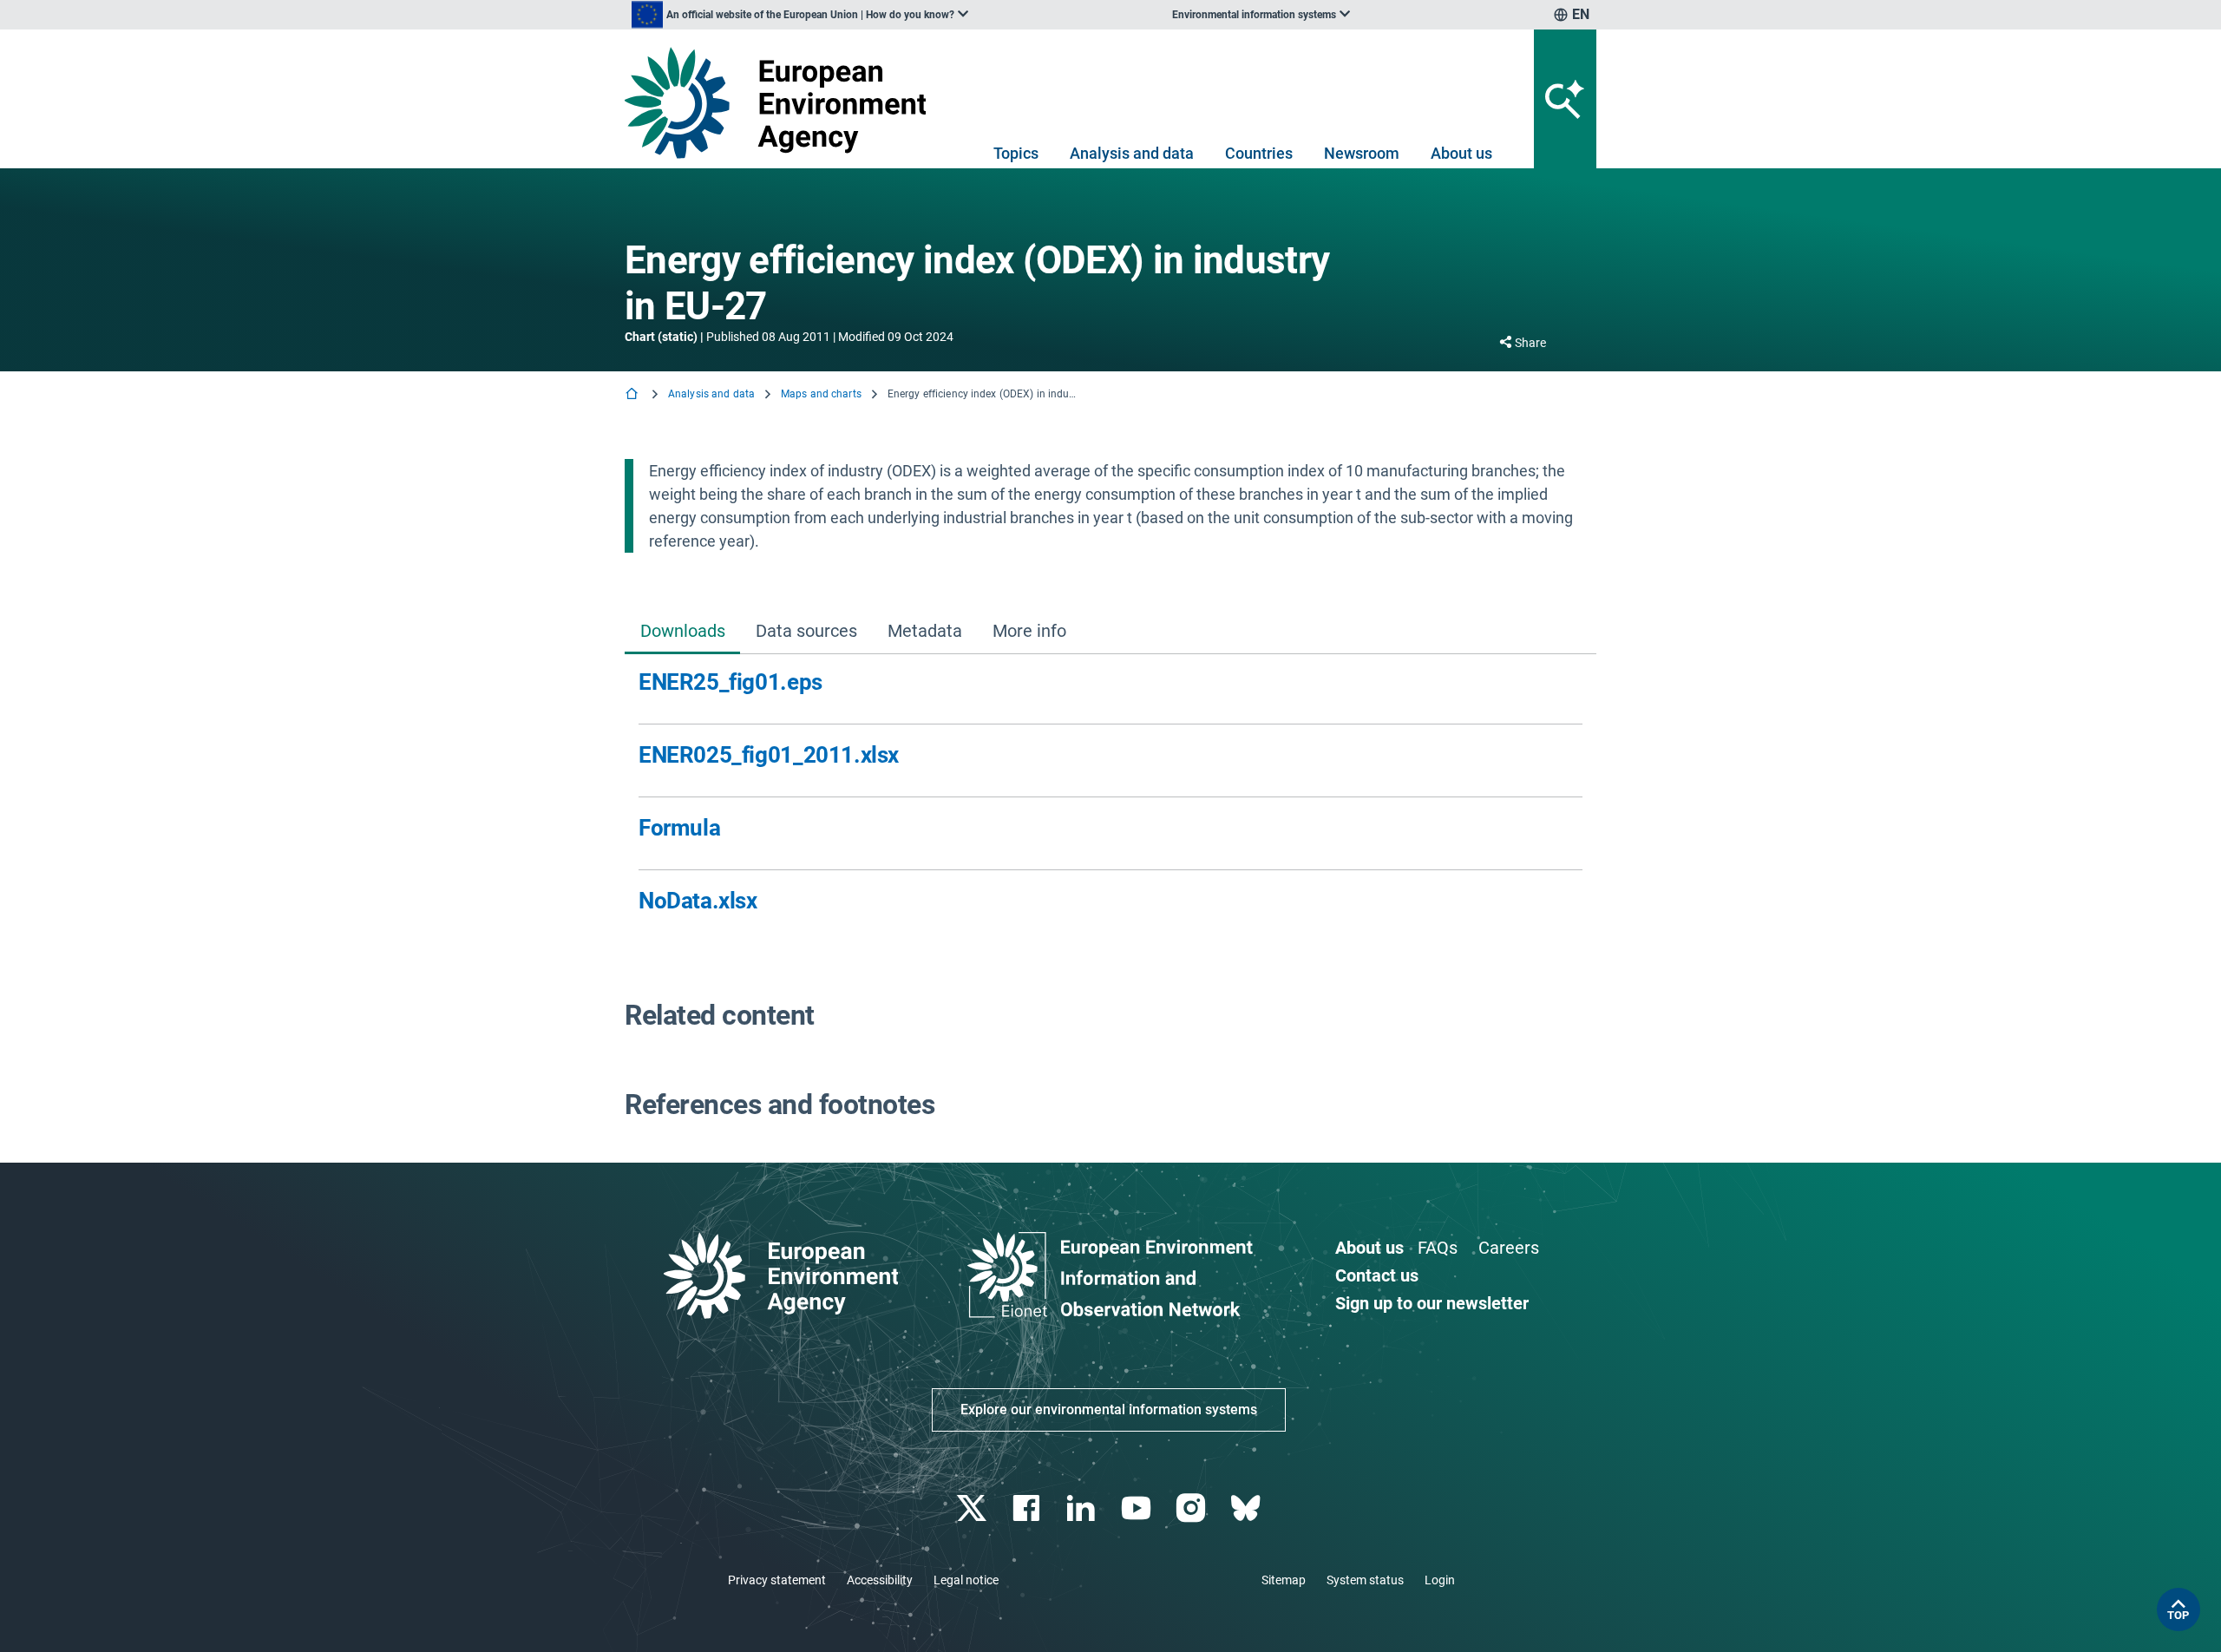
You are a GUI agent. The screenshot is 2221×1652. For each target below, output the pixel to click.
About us (1461, 153)
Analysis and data (1132, 153)
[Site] (782, 103)
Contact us (1377, 1275)
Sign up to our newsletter (1432, 1303)
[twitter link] (973, 1508)
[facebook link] (1029, 1508)
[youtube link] (1138, 1508)
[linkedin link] (1083, 1508)
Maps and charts (821, 394)
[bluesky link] (1247, 1508)
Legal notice (966, 1580)
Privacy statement (777, 1580)
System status (1365, 1580)
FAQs (1438, 1248)
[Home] (633, 395)
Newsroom (1362, 153)
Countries (1259, 153)
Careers (1509, 1248)
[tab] (682, 632)
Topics (1016, 153)
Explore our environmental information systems (1109, 1409)
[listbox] (800, 15)
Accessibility (880, 1580)
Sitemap (1284, 1580)
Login (1440, 1580)
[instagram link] (1192, 1508)
